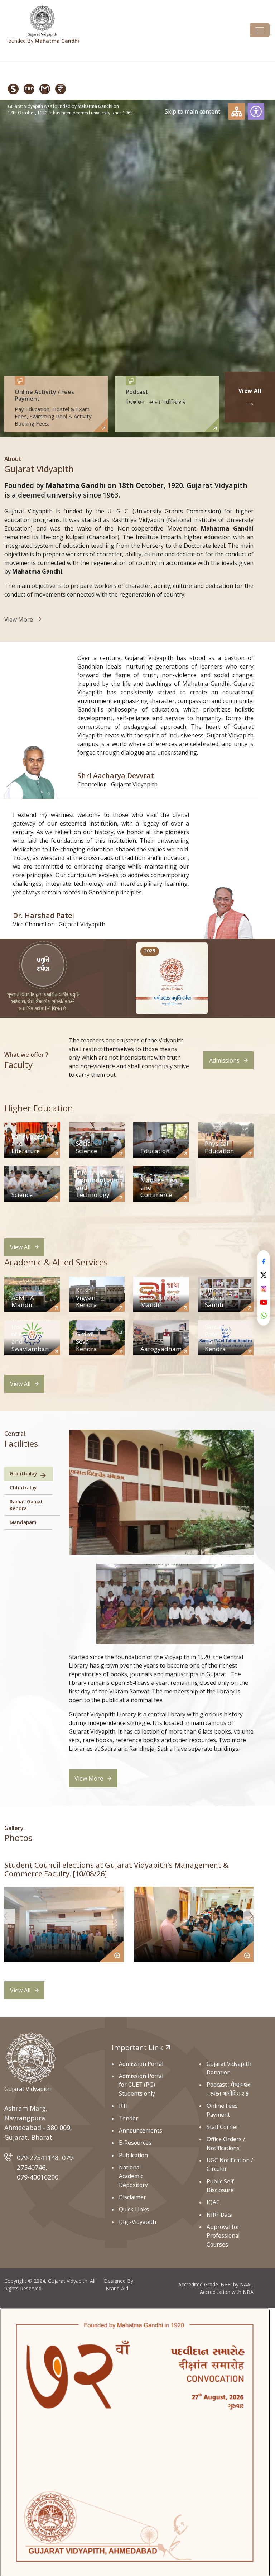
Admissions (224, 1060)
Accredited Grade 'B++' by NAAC (216, 2284)
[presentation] (8, 1916)
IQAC (213, 2202)
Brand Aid (117, 2288)
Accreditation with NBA (227, 2292)
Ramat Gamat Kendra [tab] (26, 1505)
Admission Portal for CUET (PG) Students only (141, 2085)
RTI (123, 2106)
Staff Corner (223, 2127)
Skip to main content (192, 111)
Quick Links (134, 2209)
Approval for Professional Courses (223, 2236)
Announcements (141, 2130)
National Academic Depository (133, 2176)
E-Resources (135, 2143)
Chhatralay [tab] (23, 1487)
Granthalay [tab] (23, 1474)
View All (20, 1247)
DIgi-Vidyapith (137, 2222)
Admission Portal (141, 2064)
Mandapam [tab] (23, 1522)
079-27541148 (38, 2158)
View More (19, 619)
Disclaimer (132, 2197)
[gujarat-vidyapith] (31, 2058)
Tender (129, 2118)
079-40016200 (38, 2177)
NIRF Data (219, 2215)
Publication (133, 2155)
